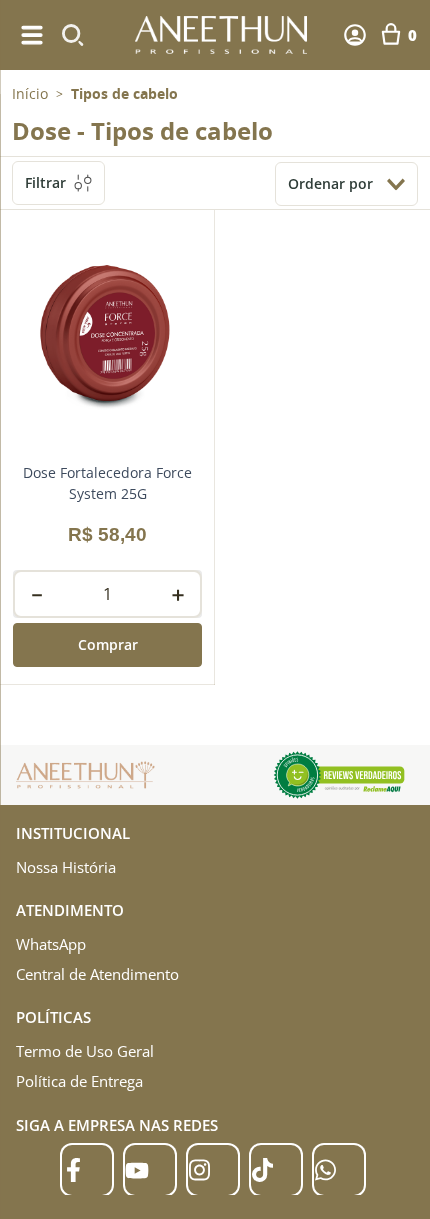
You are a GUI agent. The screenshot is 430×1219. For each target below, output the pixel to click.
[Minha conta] (355, 35)
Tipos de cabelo (124, 94)
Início (30, 93)
